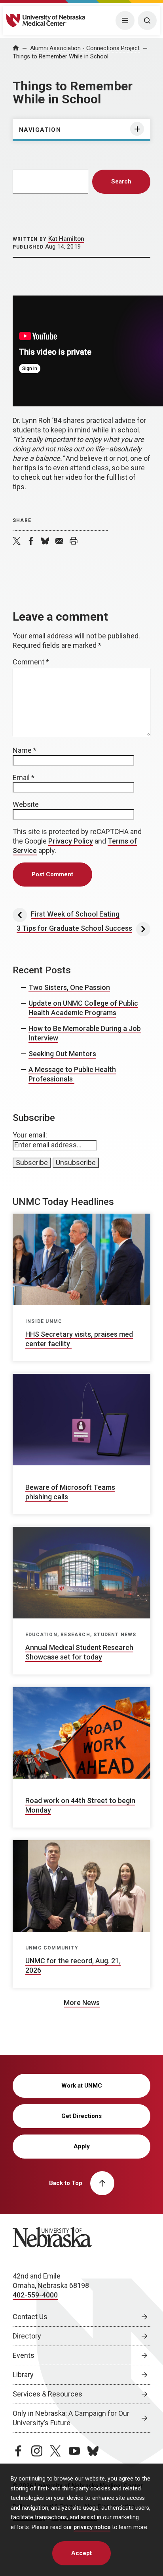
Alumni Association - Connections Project (85, 48)
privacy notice (92, 2527)
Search (121, 181)
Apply (82, 2146)
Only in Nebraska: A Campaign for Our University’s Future (71, 2418)
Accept (81, 2553)
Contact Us (30, 2317)
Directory (27, 2336)
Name (25, 750)
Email (24, 777)
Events (24, 2355)
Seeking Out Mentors (62, 1054)
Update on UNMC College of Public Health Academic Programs (83, 1008)
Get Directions (81, 2116)
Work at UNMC (82, 2086)
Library (23, 2375)
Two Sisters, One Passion (69, 987)
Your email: (30, 1135)
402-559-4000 (35, 2295)
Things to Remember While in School (61, 56)
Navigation (40, 130)
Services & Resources (47, 2394)
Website (26, 804)
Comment (31, 662)
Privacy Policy (71, 841)
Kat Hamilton (66, 239)
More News (82, 2003)
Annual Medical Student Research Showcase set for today (79, 1652)
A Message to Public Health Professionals (72, 1074)
